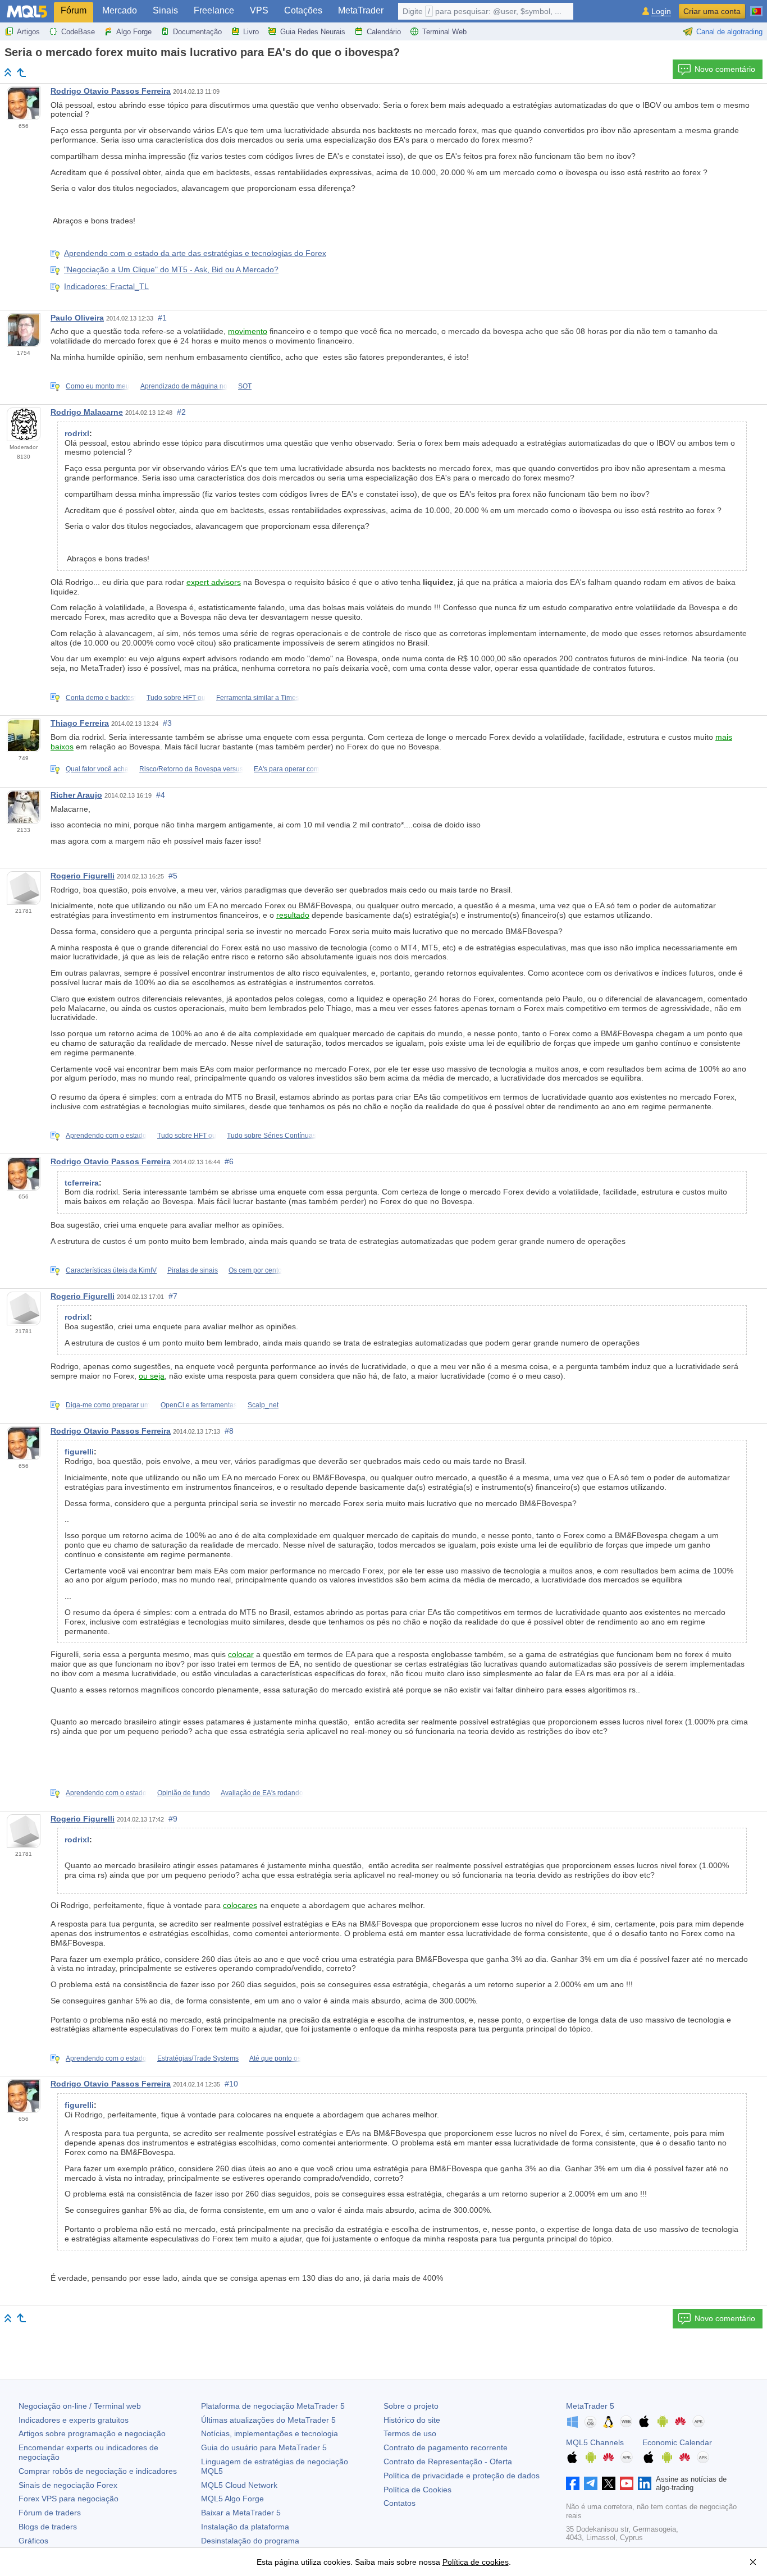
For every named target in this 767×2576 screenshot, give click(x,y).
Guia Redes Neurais (313, 32)
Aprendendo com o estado (106, 1136)
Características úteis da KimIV (111, 1270)
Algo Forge (134, 32)
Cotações (303, 10)
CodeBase (78, 32)
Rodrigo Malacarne (87, 412)
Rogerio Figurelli (83, 876)
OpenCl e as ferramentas (199, 1405)
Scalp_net (263, 1405)
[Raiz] (8, 72)
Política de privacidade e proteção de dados (462, 2476)
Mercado (120, 10)
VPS (259, 10)
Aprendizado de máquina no (184, 386)
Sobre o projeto (411, 2406)
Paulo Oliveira (77, 318)
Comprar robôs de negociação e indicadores (98, 2471)
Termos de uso (410, 2433)
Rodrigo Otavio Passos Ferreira (111, 91)
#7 (173, 1296)
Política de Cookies (417, 2490)
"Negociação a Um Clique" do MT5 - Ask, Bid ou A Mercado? (171, 269)
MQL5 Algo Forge (232, 2499)
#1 (162, 318)
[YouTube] (627, 2483)
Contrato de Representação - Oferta (448, 2461)
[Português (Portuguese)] (756, 7)
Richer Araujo (76, 795)
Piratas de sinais (193, 1270)
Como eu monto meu (98, 386)
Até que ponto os (275, 2058)
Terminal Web (444, 32)
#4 (161, 795)
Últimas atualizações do (268, 2420)
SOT (245, 386)
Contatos (400, 2503)
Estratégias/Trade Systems (198, 2058)
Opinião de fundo (184, 1793)
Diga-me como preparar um (108, 1405)
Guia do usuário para (264, 2447)
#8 (229, 1431)
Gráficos (33, 2541)
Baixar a (241, 2513)
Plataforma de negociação (273, 2406)
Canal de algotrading (729, 32)
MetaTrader (361, 10)
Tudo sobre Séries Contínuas (271, 1136)
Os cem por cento (255, 1270)
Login (661, 12)
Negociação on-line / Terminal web (80, 2406)
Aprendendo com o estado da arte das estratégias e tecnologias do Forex (195, 253)
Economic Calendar (677, 2442)
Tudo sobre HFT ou (176, 698)
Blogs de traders (48, 2527)
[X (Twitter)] (609, 2483)
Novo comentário (725, 69)
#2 (181, 412)
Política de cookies (476, 2562)
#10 (231, 2084)
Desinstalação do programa (250, 2541)
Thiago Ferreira (80, 723)
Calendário (384, 32)
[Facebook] (573, 2483)
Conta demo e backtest (101, 698)
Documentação (197, 32)
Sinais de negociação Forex (68, 2485)
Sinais (165, 10)
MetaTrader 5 (590, 2406)
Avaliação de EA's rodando (262, 1793)
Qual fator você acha (97, 769)
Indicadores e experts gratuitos (74, 2420)
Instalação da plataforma (245, 2527)
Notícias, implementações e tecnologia (270, 2433)
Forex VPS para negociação (69, 2499)
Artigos (28, 32)
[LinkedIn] (645, 2483)
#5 (173, 876)
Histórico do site (412, 2420)
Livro (251, 32)
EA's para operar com (287, 769)
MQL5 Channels (595, 2442)
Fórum (74, 10)
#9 (173, 1819)
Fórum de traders (50, 2513)
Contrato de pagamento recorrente (446, 2447)
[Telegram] (591, 2483)
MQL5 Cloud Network (239, 2485)
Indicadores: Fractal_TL (106, 286)
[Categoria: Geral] (21, 72)
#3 (167, 723)
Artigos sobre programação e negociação (92, 2433)
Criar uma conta (712, 11)
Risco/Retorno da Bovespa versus (191, 769)
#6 (229, 1161)
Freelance (214, 10)
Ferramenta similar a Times (258, 698)
